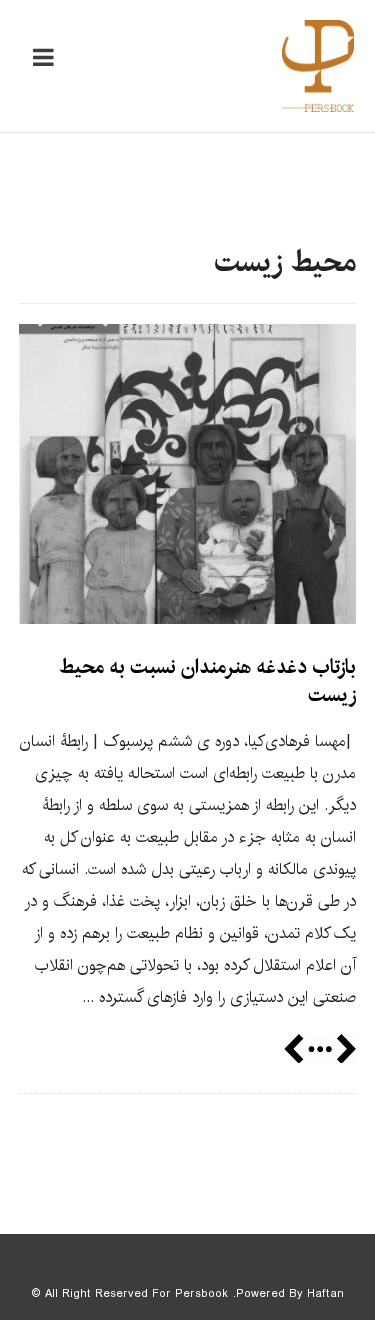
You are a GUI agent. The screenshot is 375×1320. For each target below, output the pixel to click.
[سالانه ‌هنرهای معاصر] (318, 66)
